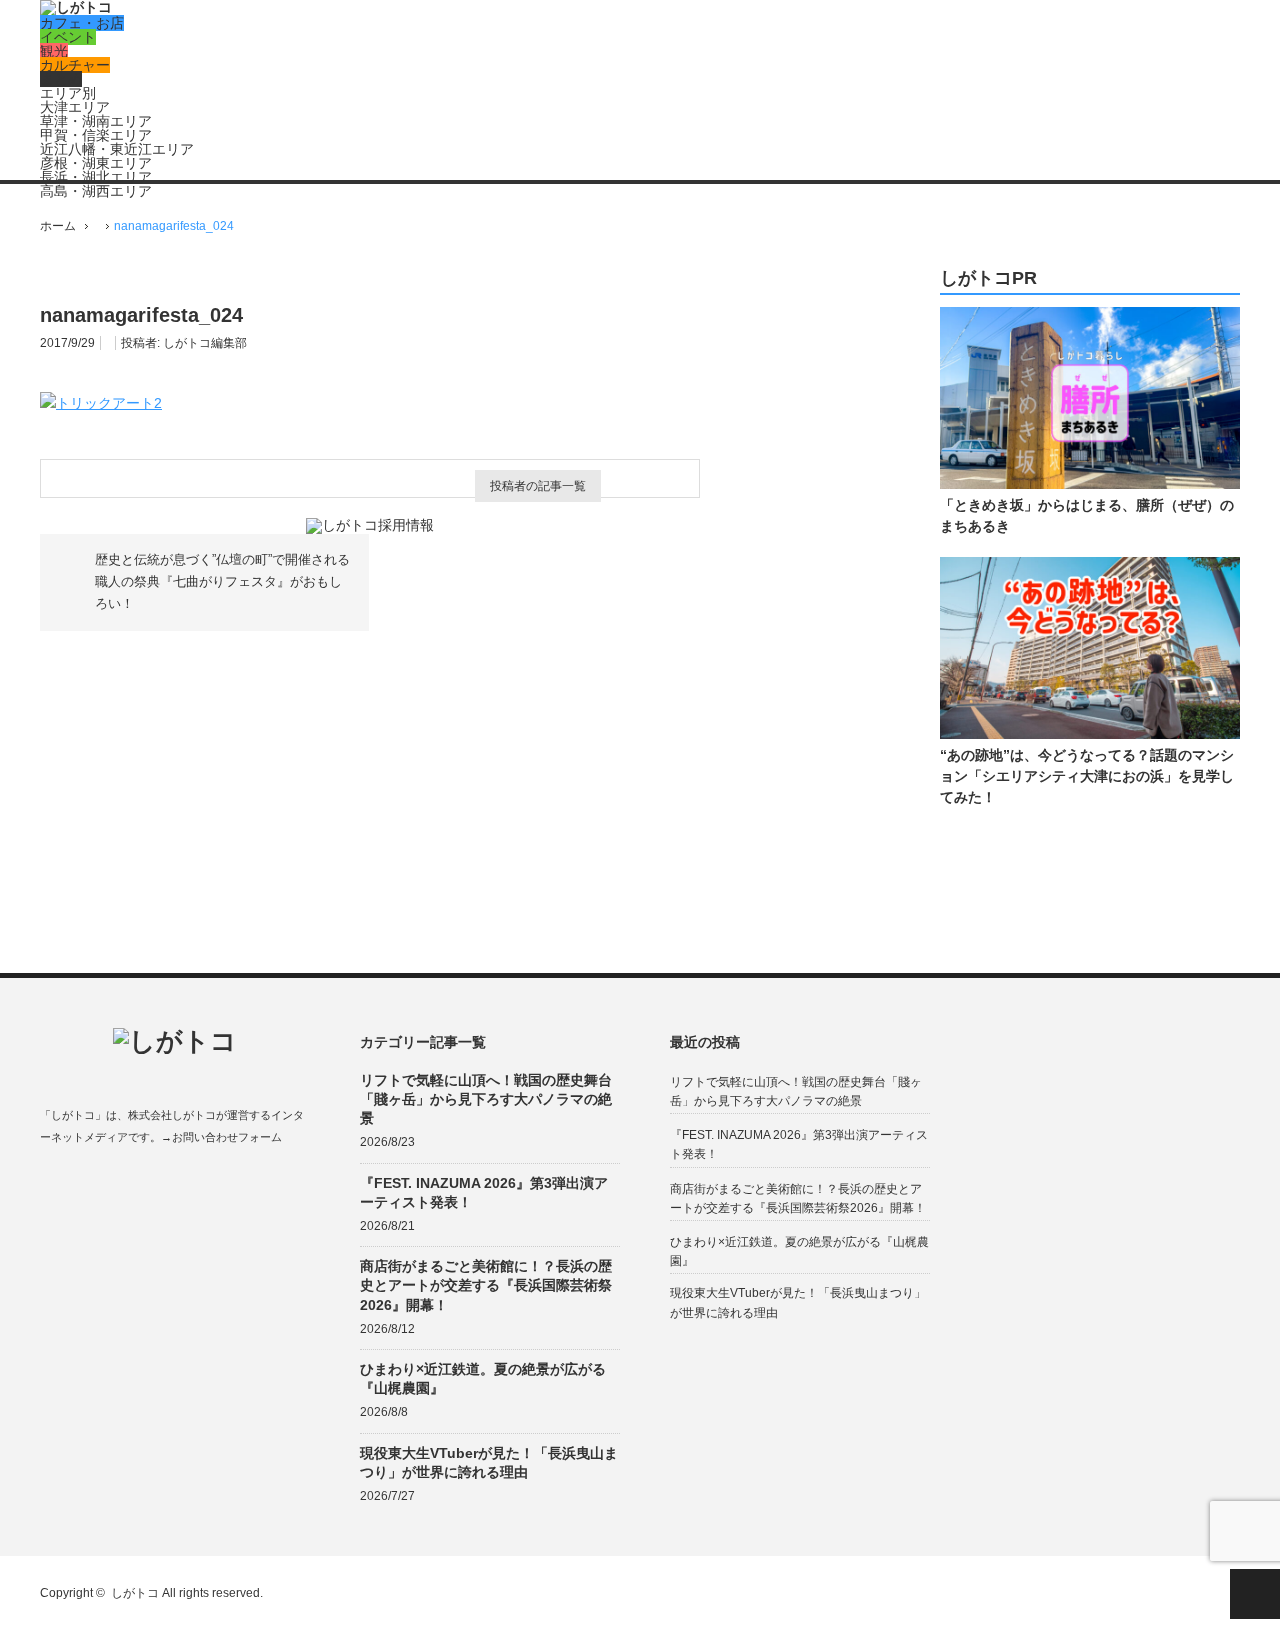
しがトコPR (988, 278)
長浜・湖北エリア (96, 177)
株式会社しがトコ (172, 1115)
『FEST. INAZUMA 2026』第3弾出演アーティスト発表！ (484, 1192)
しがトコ (135, 1593)
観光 (54, 51)
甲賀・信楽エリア (96, 135)
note (166, 1184)
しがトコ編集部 (205, 343)
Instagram (127, 1184)
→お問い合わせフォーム (221, 1137)
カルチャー (75, 65)
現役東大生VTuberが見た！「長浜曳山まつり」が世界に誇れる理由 (489, 1462)
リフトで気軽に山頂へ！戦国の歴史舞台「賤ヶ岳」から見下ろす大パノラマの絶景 (486, 1099)
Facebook (49, 1184)
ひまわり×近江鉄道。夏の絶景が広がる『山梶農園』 (483, 1378)
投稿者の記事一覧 (538, 486)
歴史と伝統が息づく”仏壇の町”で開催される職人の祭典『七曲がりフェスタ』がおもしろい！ (222, 582)
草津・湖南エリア (96, 121)
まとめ (61, 79)
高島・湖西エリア (96, 191)
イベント (68, 37)
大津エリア (75, 107)
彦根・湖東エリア (96, 163)
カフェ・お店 (82, 23)
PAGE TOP (1255, 1594)
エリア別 (68, 93)
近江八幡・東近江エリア (117, 149)
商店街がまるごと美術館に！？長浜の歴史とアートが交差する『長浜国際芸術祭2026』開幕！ (486, 1285)
